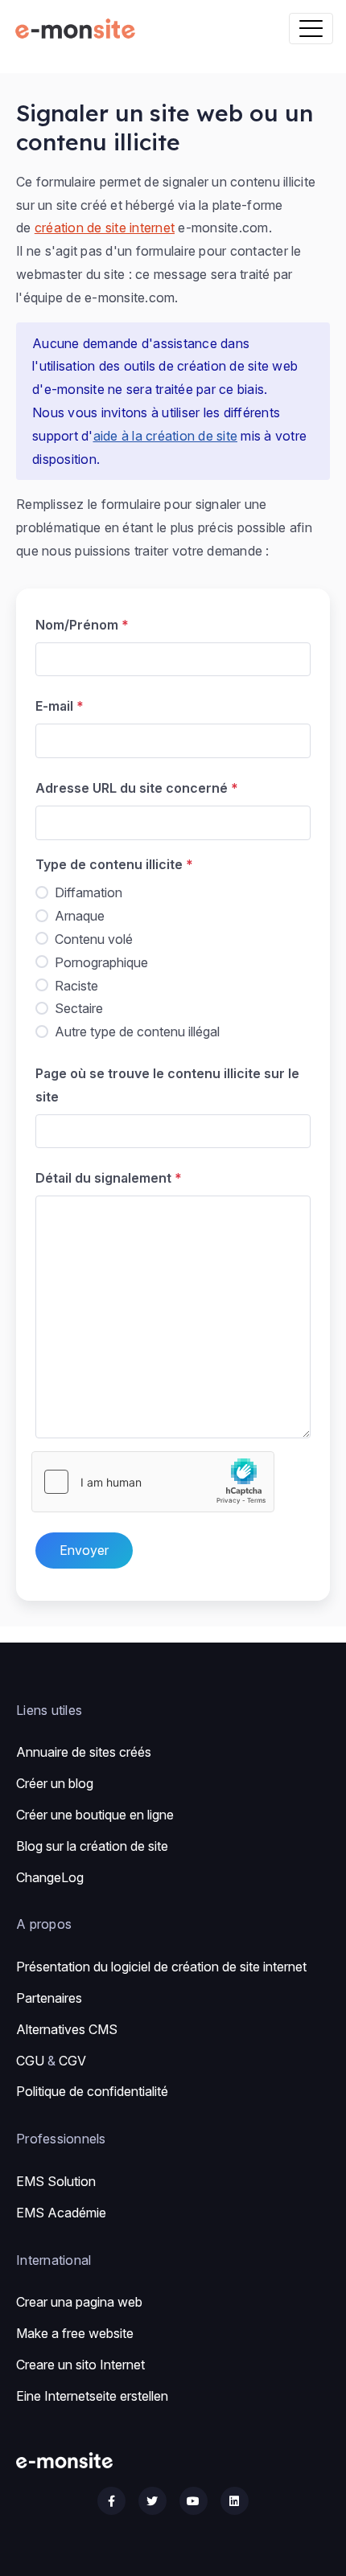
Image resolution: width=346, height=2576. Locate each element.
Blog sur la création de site (92, 1846)
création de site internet (105, 228)
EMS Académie (61, 2213)
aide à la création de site (166, 436)
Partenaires (49, 1998)
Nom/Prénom (77, 625)
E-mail (54, 706)
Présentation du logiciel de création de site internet (161, 1967)
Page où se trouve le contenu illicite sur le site (167, 1085)
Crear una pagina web (79, 2302)
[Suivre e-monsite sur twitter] (152, 2501)
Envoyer (84, 1550)
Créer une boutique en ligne (95, 1815)
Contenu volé (94, 939)
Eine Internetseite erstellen (92, 2396)
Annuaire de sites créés (84, 1752)
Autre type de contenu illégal (137, 1032)
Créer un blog (55, 1783)
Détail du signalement (103, 1178)
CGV (72, 2061)
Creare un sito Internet (80, 2365)
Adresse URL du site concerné (132, 788)
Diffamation (89, 892)
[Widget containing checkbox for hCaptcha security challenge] (153, 1482)
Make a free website (75, 2333)
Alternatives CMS (67, 2029)
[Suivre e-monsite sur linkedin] (235, 2501)
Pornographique (101, 962)
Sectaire (79, 1008)
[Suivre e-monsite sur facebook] (111, 2501)
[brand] (78, 29)
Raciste (76, 986)
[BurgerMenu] (311, 29)
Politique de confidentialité (92, 2091)
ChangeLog (50, 1877)
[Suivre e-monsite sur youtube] (194, 2501)
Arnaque (80, 916)
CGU (30, 2061)
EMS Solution (56, 2181)
